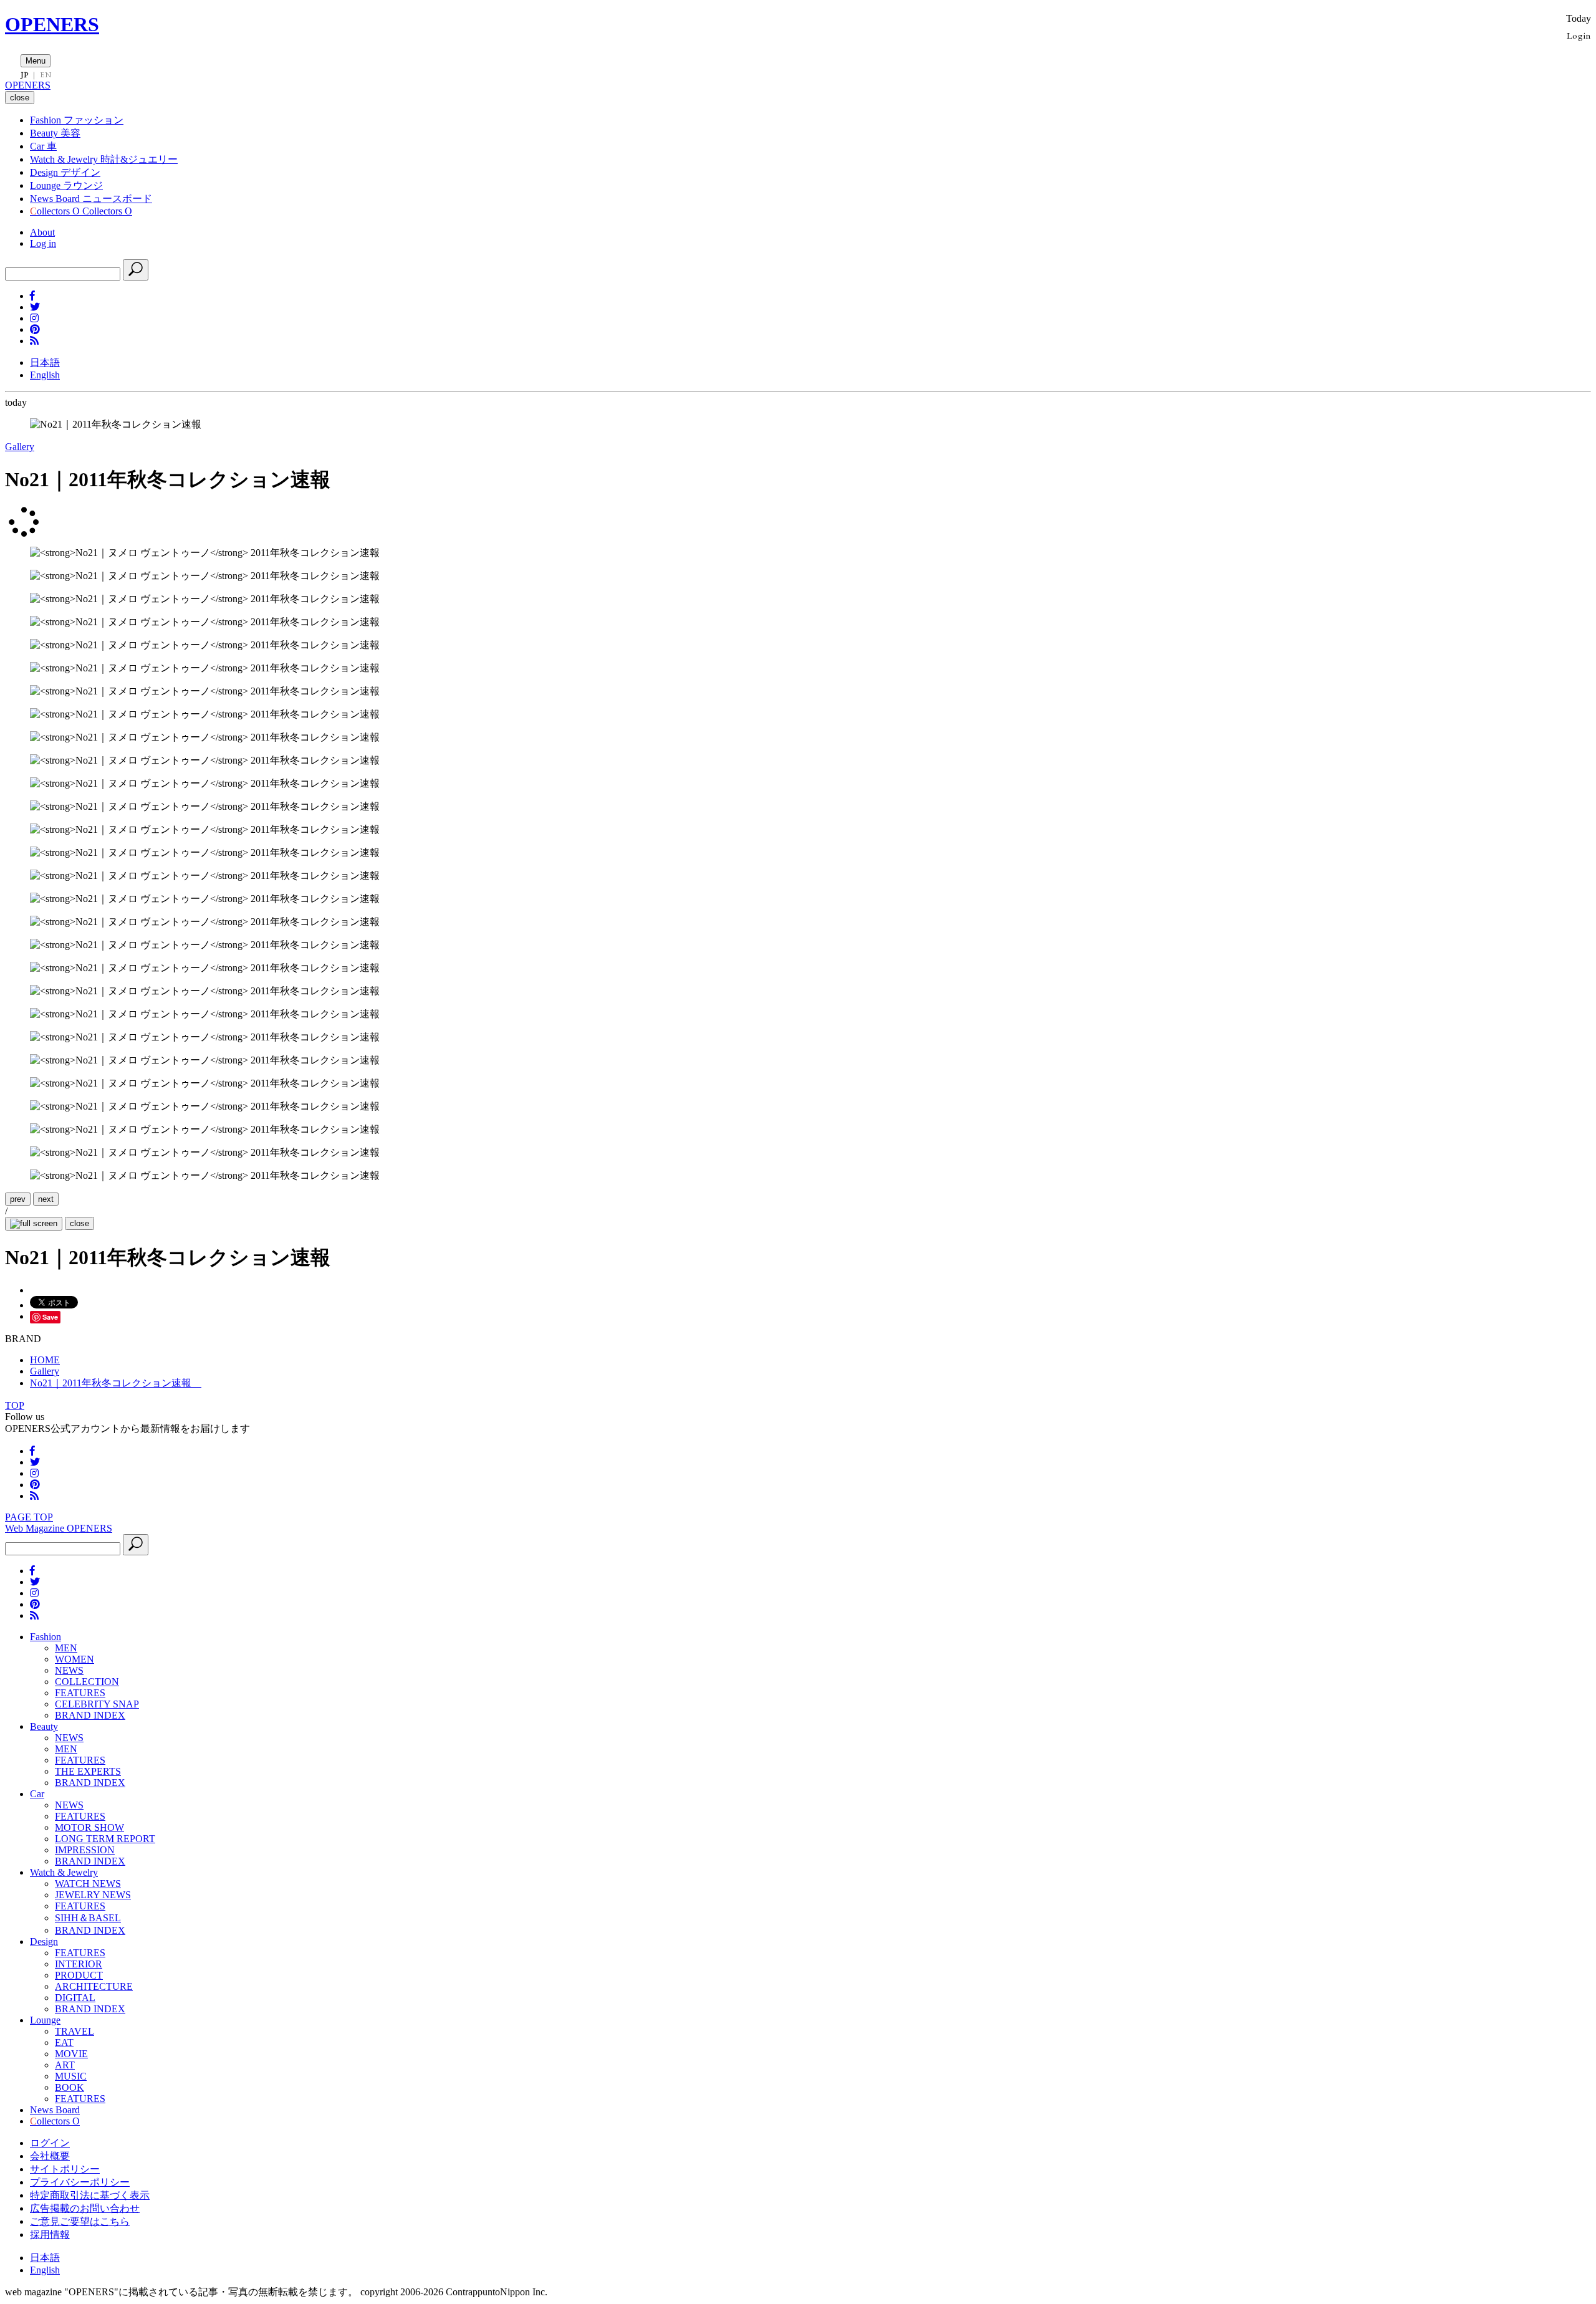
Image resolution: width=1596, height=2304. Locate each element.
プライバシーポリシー (80, 2182)
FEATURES (80, 1693)
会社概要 (50, 2156)
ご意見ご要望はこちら (80, 2221)
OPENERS (52, 24)
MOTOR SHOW (89, 1827)
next (46, 1199)
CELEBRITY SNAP (97, 1704)
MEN (66, 1648)
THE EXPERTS (88, 1771)
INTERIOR (79, 1964)
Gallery (20, 447)
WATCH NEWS (88, 1884)
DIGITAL (75, 1998)
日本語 (45, 362)
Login (1579, 35)
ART (65, 2065)
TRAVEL (75, 2031)
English (45, 375)
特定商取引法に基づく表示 (90, 2195)
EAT (64, 2042)
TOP (15, 1405)
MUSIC (71, 2076)
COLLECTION (87, 1682)
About (42, 232)
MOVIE (71, 2054)
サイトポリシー (65, 2169)
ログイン (50, 2143)
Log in (43, 243)
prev (18, 1199)
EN (46, 75)
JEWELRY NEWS (93, 1895)
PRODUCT (79, 1975)
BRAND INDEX (90, 1715)
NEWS (69, 1670)
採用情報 (50, 2234)
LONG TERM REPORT (105, 1839)
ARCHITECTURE (94, 1986)
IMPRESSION (85, 1850)
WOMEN (75, 1659)
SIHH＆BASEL (88, 1918)
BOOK (70, 2087)
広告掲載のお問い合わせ (85, 2208)
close (79, 1223)
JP (25, 75)
